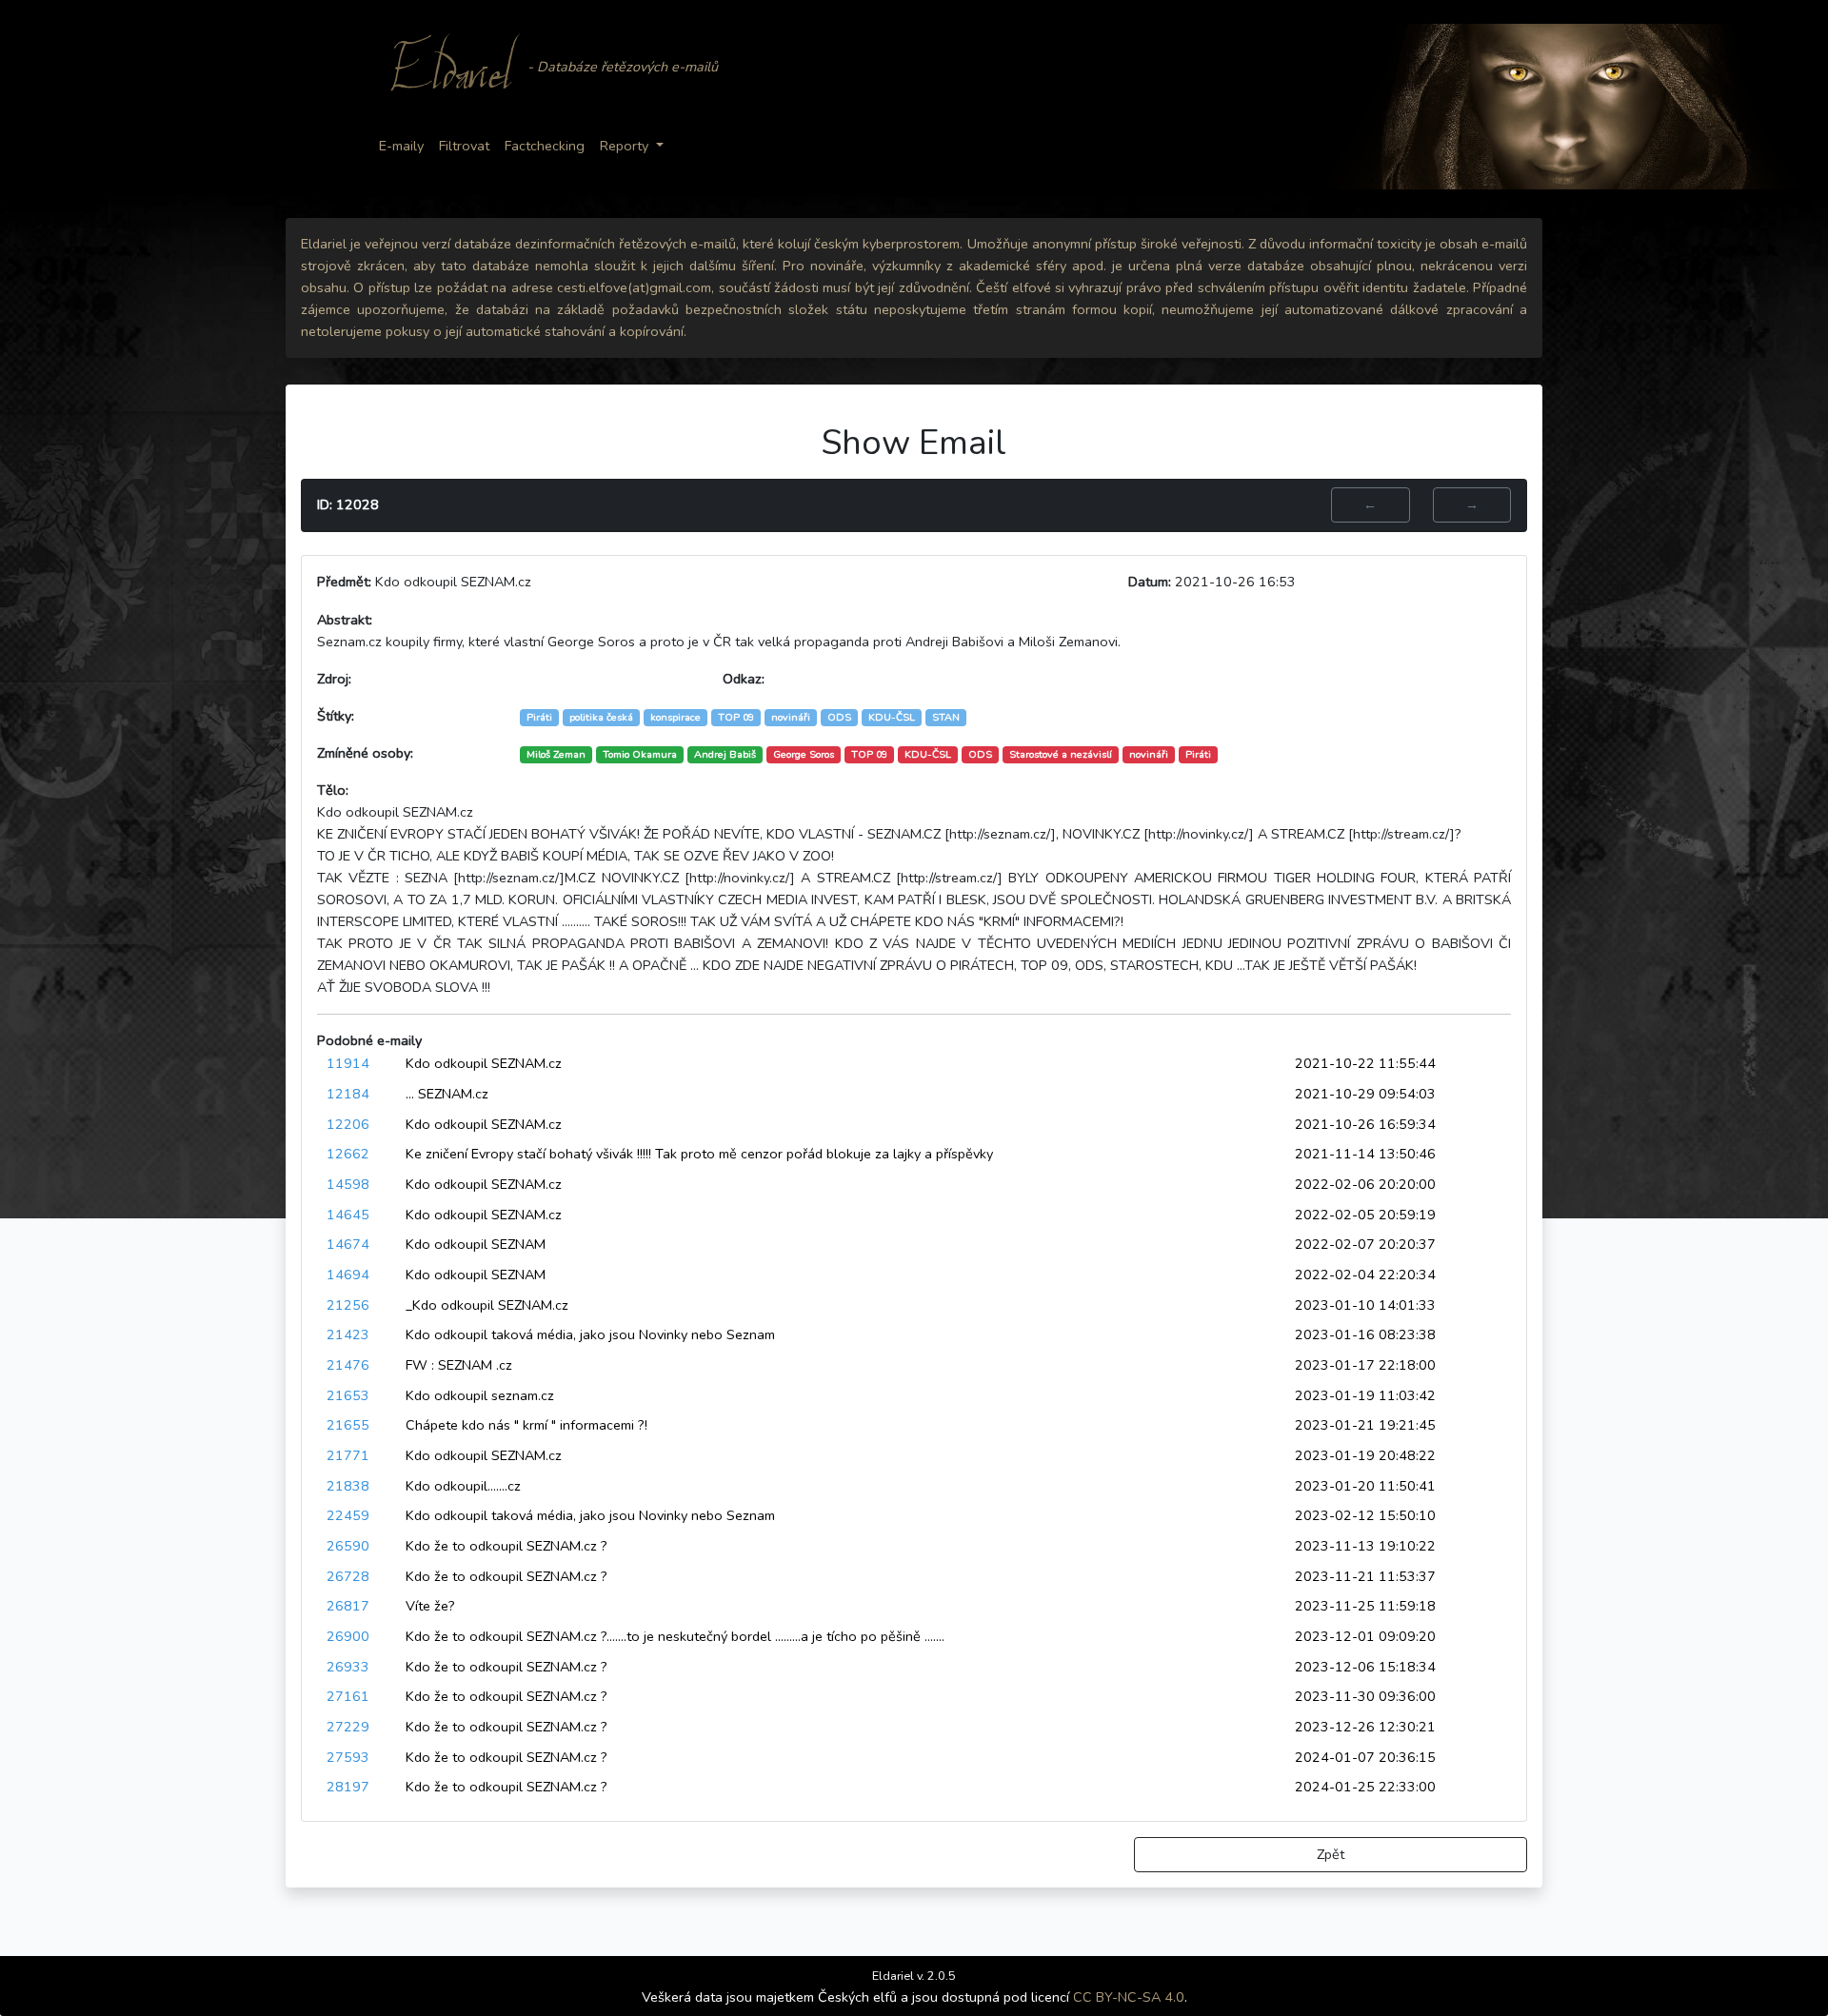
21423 (348, 1334)
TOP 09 (869, 754)
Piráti (1198, 754)
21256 (348, 1305)
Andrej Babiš (725, 754)
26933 (348, 1667)
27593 (348, 1757)
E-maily (401, 146)
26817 (348, 1606)
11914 (348, 1063)
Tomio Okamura (640, 754)
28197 (348, 1787)
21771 (348, 1455)
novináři (1149, 754)
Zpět (1331, 1854)
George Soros (804, 754)
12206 (348, 1124)
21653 (348, 1395)
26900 (348, 1636)
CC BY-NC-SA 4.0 (1129, 1997)
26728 (348, 1576)
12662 (348, 1154)
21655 (348, 1425)
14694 (348, 1275)
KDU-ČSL (928, 754)
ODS (980, 754)
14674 (348, 1244)
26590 (348, 1546)
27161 (348, 1696)
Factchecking (545, 146)
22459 (348, 1515)
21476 (348, 1365)
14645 (348, 1215)
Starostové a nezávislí (1061, 754)
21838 (348, 1486)
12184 (348, 1094)
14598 (348, 1184)
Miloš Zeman (556, 754)
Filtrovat (464, 146)
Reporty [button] (624, 146)
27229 (348, 1727)
